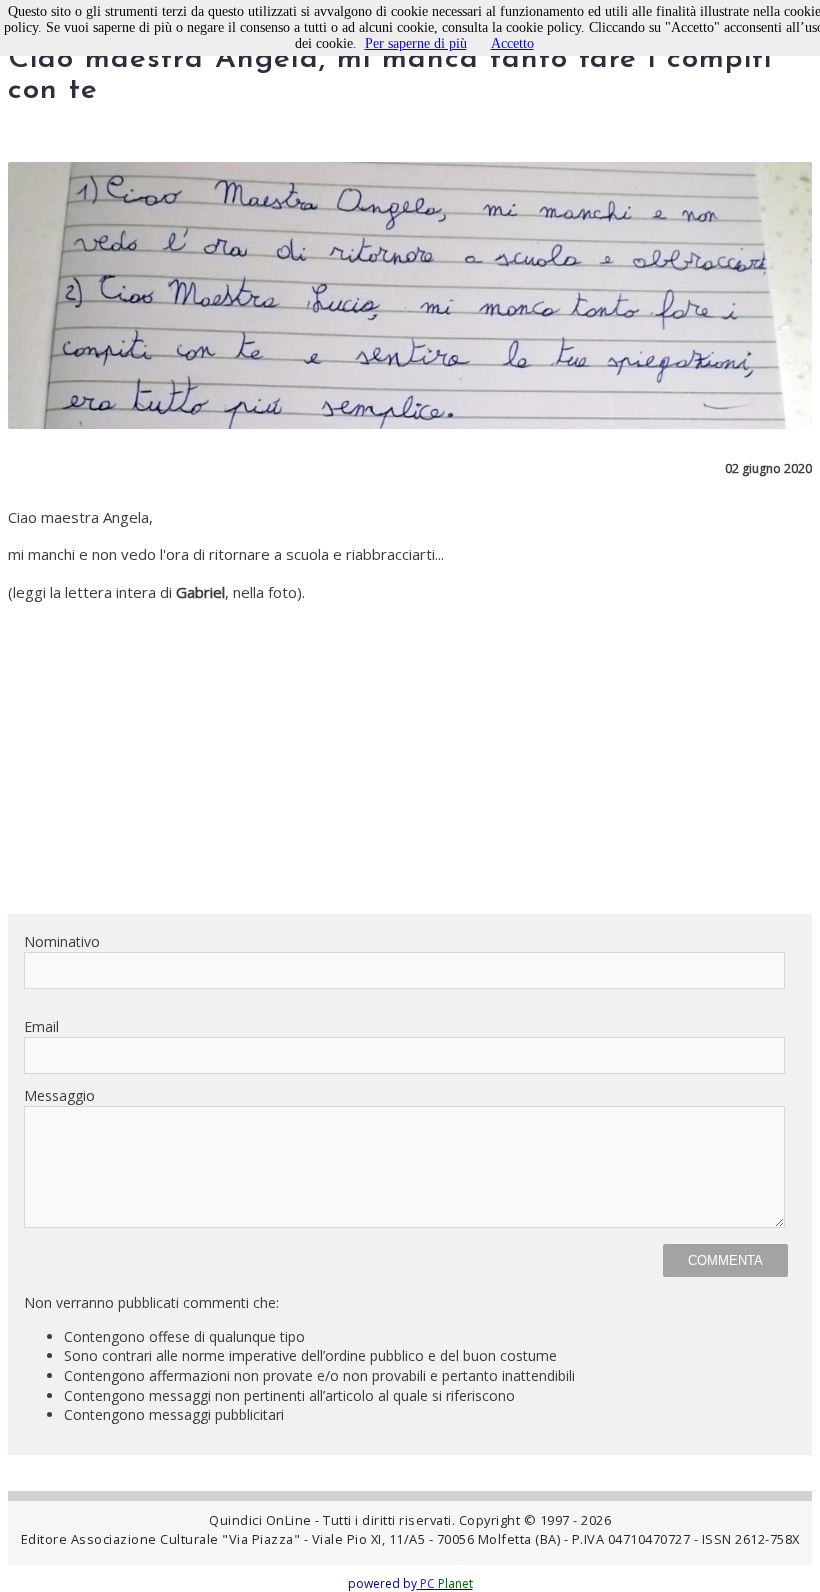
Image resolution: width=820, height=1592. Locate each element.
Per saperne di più (416, 43)
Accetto (512, 43)
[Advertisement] (410, 758)
